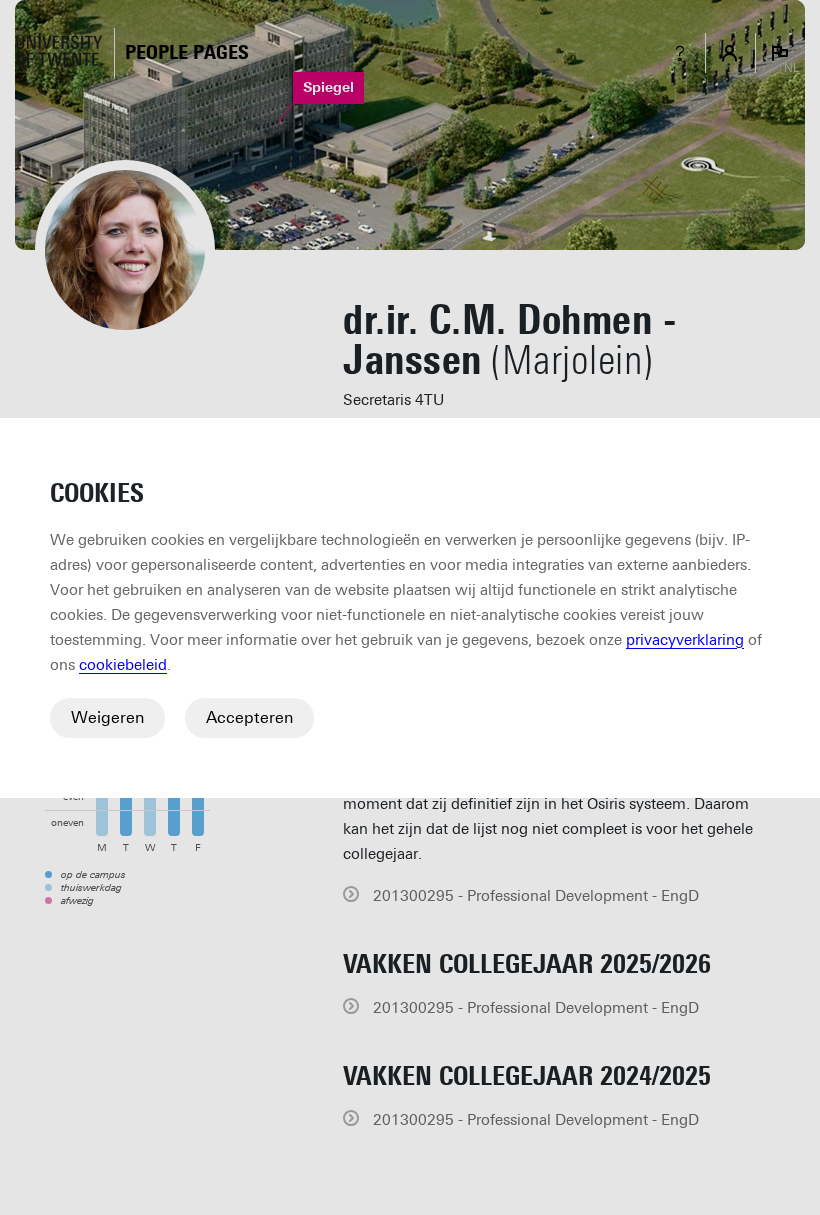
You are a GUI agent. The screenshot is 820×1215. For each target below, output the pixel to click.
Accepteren (249, 717)
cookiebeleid (123, 665)
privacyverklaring (685, 640)
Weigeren (107, 717)
